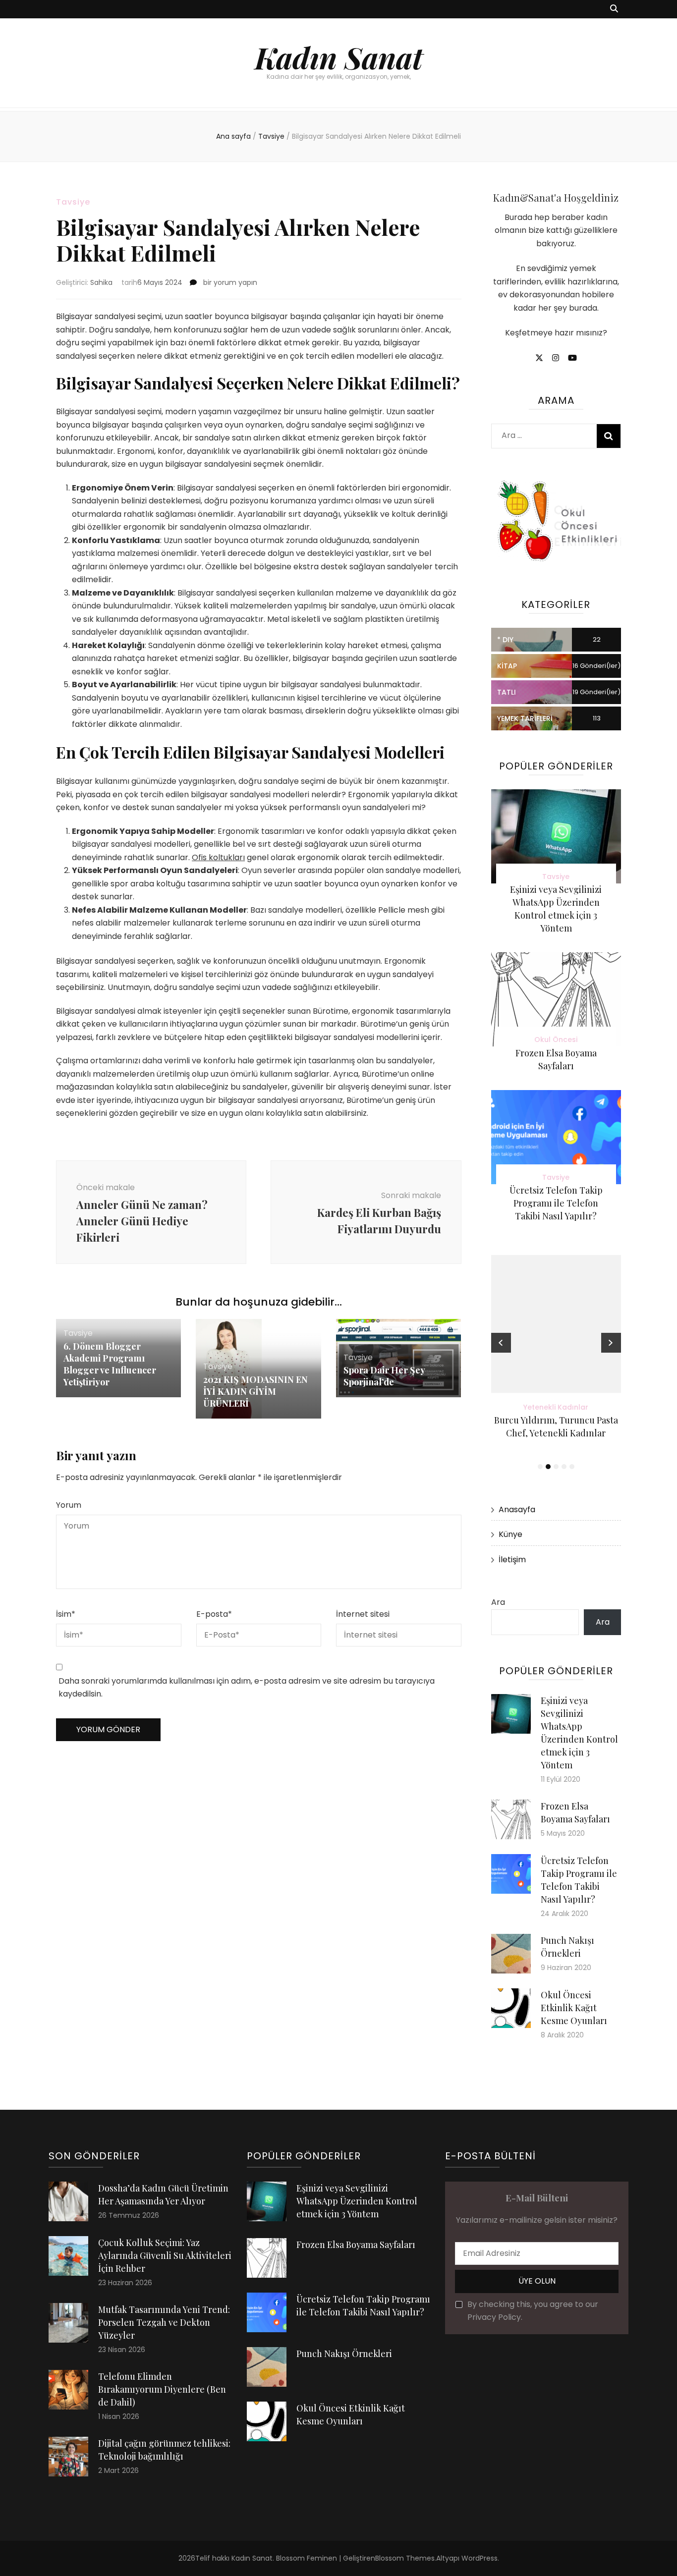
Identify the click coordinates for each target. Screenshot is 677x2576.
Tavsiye (73, 202)
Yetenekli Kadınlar (498, 1407)
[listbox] (556, 1364)
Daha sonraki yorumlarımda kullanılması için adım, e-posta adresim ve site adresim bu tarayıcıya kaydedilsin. (247, 1688)
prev (501, 1343)
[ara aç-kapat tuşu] (614, 9)
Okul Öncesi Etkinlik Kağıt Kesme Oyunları (574, 2008)
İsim (66, 1614)
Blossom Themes (405, 2558)
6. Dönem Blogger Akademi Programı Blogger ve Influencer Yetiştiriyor (110, 1364)
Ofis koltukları (218, 857)
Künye (510, 1534)
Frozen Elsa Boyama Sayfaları (356, 2245)
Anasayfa (517, 1509)
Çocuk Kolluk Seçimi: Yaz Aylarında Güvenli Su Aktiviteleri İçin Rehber (165, 2255)
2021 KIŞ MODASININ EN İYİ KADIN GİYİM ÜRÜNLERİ (255, 1391)
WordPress (480, 2558)
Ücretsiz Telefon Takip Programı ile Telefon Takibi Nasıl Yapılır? (556, 1203)
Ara (498, 1602)
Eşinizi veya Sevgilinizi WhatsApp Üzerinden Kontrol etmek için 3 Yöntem (357, 2201)
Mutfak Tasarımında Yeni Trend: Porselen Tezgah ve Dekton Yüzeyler (164, 2322)
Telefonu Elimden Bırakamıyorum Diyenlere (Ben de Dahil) (162, 2389)
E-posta (214, 1614)
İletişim (512, 1560)
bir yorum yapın (229, 282)
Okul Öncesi (556, 1040)
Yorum (69, 1505)
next (611, 1343)
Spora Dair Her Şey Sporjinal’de (384, 1376)
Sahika (101, 282)
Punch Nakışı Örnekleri (344, 2354)
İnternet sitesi (363, 1614)
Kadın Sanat (339, 57)
